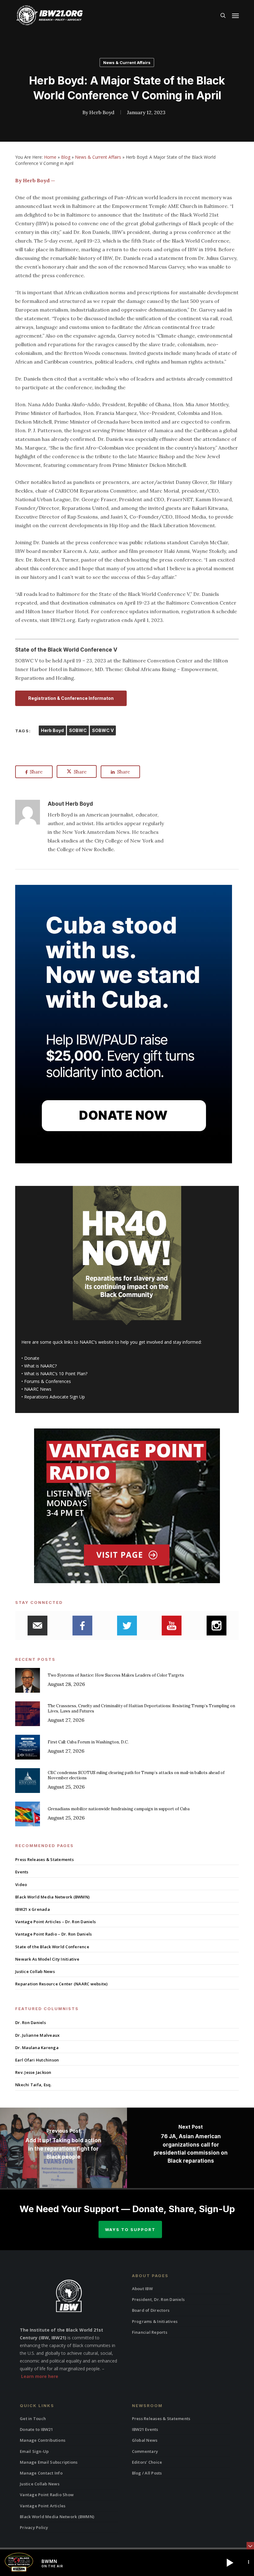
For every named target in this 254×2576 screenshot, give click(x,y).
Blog (66, 157)
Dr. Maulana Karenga (37, 2048)
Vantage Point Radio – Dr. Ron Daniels (53, 1934)
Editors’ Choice (147, 2462)
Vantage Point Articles (43, 2506)
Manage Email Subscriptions (49, 2462)
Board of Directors (151, 2310)
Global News (145, 2440)
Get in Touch (33, 2419)
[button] (235, 15)
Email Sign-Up (34, 2451)
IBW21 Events (145, 2429)
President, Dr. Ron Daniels (158, 2299)
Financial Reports (150, 2332)
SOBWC (78, 730)
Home (50, 157)
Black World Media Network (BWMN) (52, 1897)
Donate (32, 1358)
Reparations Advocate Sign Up (55, 1397)
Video (21, 1885)
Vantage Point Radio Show (47, 2495)
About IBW (142, 2289)
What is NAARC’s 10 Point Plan (55, 1374)
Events (22, 1872)
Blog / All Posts (147, 2473)
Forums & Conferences (48, 1381)
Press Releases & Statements (44, 1859)
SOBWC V (103, 730)
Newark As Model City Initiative (47, 1959)
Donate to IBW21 (36, 2429)
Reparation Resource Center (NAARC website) (61, 1984)
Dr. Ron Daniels (31, 2022)
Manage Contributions (43, 2440)
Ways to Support (130, 2229)
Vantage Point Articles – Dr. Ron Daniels (55, 1922)
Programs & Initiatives (155, 2321)
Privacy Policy (34, 2527)
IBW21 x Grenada (33, 1909)
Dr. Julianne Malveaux (37, 2035)
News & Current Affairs (127, 62)
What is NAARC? (40, 1366)
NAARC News (38, 1389)
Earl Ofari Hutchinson (37, 2060)
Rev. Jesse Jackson (33, 2072)
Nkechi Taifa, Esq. (33, 2085)
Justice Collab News (35, 1971)
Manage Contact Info (41, 2473)
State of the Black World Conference (52, 1947)
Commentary (145, 2451)
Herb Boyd (102, 112)
